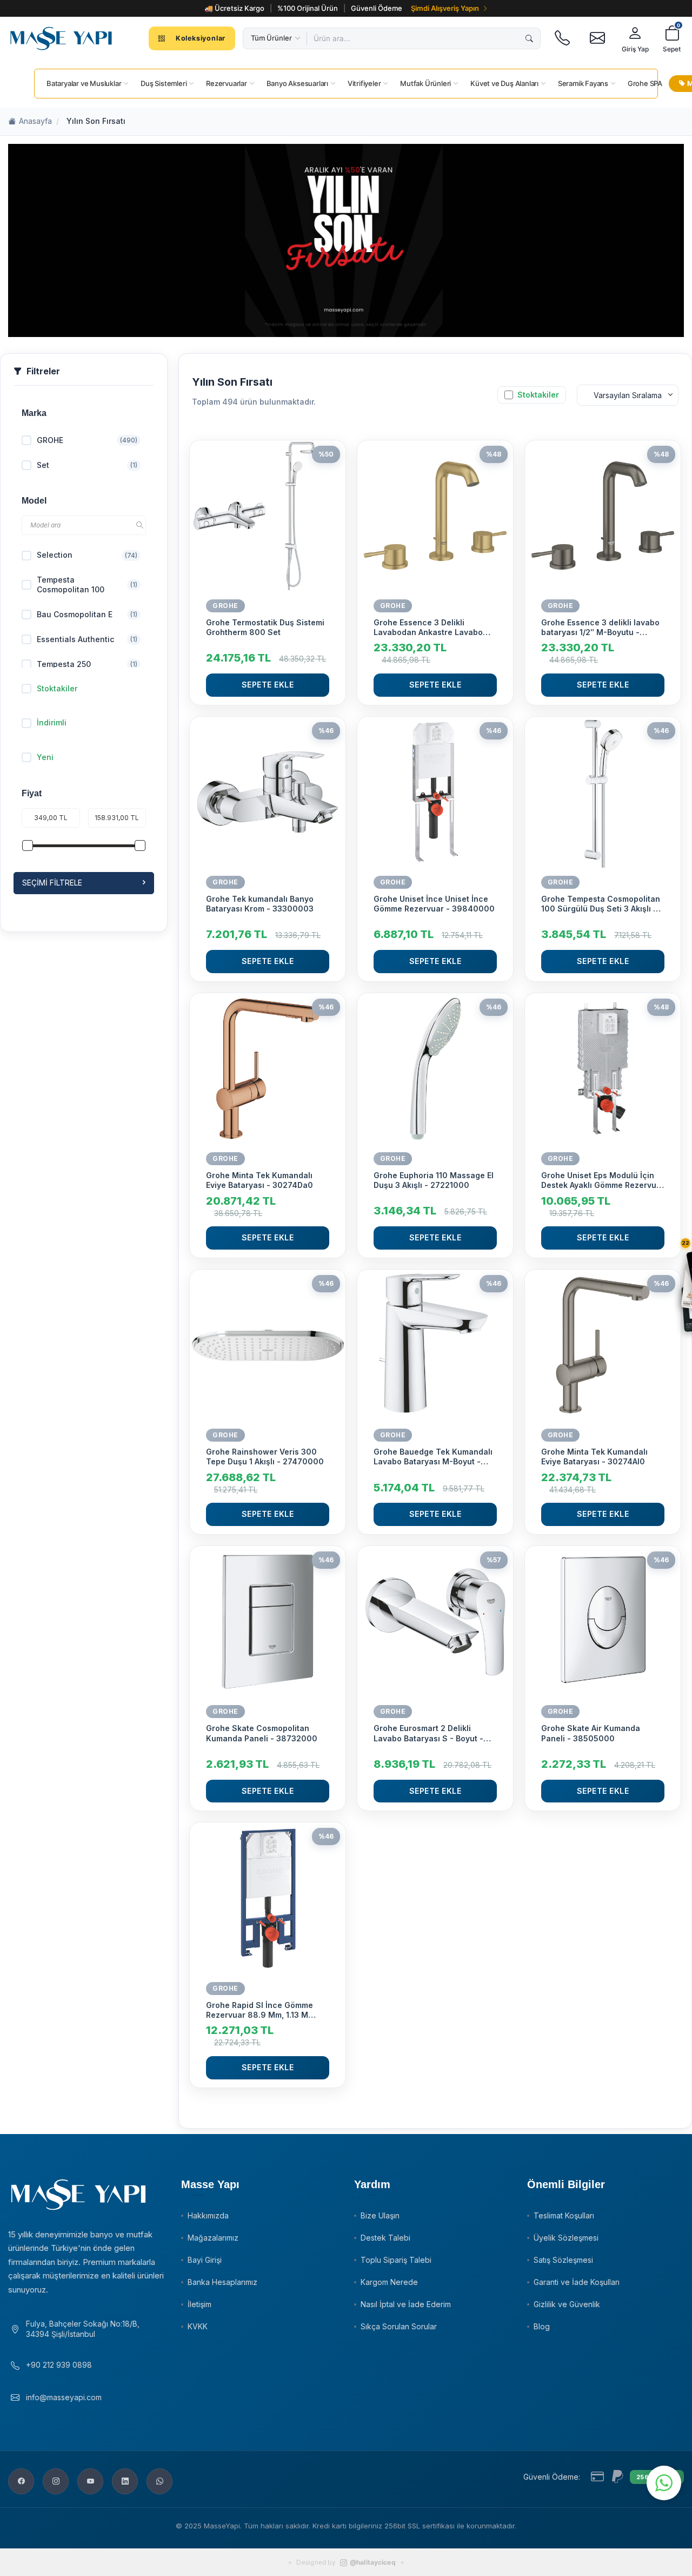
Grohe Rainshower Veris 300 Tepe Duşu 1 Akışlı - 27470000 (265, 1457)
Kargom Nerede (389, 2282)
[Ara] (529, 38)
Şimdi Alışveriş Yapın (445, 8)
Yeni (45, 757)
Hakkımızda (208, 2215)
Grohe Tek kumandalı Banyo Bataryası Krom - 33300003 (260, 904)
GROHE (225, 606)
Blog (542, 2326)
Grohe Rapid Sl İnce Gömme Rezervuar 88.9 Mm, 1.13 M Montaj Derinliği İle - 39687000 (267, 2010)
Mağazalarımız (213, 2238)
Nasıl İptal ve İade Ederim (406, 2304)
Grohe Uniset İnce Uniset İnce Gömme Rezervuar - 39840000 (434, 904)
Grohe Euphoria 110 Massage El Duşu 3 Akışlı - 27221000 (434, 1180)
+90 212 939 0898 (59, 2365)
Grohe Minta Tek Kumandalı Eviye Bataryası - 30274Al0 (594, 1457)
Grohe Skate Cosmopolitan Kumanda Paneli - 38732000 (262, 1733)
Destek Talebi (385, 2238)
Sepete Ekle (268, 685)
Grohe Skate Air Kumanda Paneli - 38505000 (591, 1733)
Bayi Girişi (205, 2260)
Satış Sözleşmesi (563, 2260)
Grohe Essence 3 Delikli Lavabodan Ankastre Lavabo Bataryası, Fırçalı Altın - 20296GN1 (428, 628)
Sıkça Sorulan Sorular (399, 2326)
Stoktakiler (57, 688)
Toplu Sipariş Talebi (396, 2260)
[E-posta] (597, 38)
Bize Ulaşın (380, 2215)
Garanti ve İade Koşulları (577, 2282)
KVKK (198, 2326)
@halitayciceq (373, 2562)
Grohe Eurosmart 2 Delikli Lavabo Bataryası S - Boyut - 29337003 (428, 1733)
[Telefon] (562, 38)
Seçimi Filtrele (52, 883)
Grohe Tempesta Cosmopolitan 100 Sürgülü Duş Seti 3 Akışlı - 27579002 (601, 904)
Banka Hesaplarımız (222, 2282)
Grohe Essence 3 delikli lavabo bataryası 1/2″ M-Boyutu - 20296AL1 (600, 628)
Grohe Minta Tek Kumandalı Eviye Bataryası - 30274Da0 (259, 1180)
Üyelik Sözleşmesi (566, 2238)
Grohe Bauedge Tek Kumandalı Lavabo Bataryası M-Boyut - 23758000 (433, 1457)
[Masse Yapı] (61, 38)
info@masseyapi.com (64, 2397)
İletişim (199, 2304)
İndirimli (52, 722)
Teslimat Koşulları (564, 2215)
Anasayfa (35, 121)
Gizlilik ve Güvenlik (567, 2304)
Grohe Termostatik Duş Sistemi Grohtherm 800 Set (265, 627)
